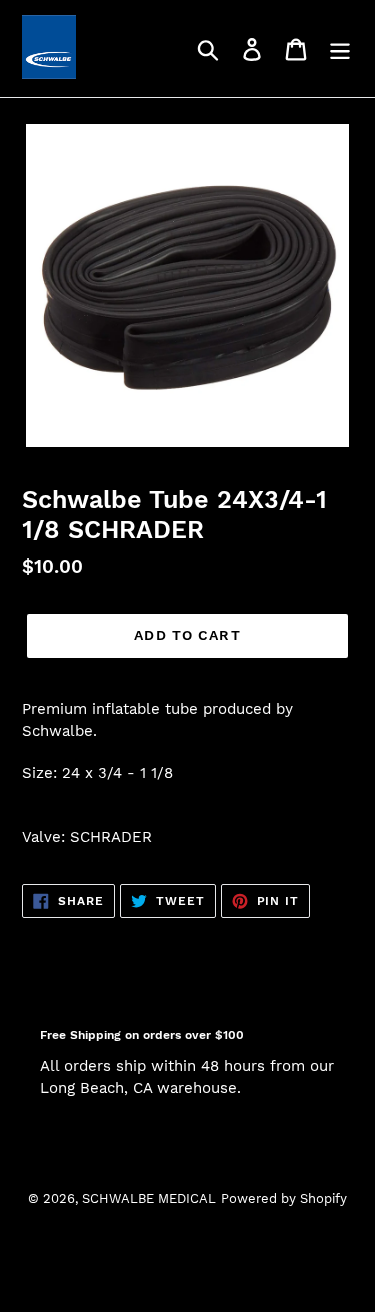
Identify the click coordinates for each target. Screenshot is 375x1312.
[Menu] (340, 48)
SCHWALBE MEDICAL (149, 1198)
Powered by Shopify (284, 1198)
